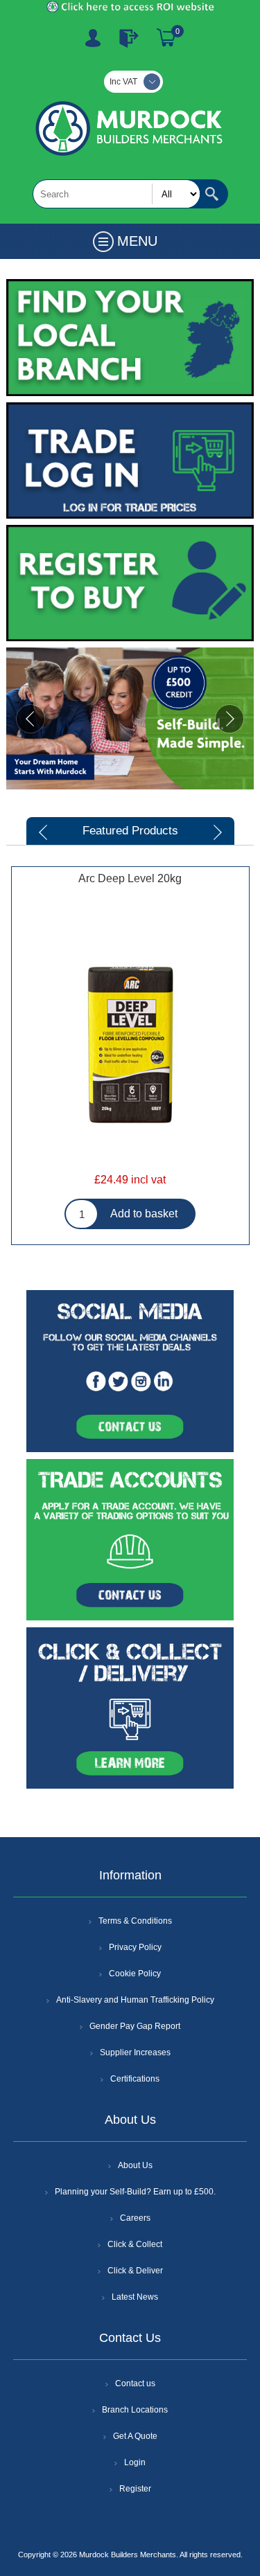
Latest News (135, 2297)
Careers (135, 2218)
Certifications (135, 2079)
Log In (129, 38)
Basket (166, 38)
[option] (130, 1071)
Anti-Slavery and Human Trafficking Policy (135, 2000)
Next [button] (216, 832)
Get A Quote (135, 2436)
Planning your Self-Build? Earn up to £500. (135, 2192)
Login (135, 2462)
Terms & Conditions (135, 1921)
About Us (135, 2165)
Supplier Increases (135, 2052)
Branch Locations (135, 2410)
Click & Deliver (135, 2271)
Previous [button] (44, 832)
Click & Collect (135, 2244)
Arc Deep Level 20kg (130, 878)
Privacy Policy (135, 1947)
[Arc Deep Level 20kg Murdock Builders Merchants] (130, 1044)
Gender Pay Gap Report (135, 2026)
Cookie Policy (135, 1974)
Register (93, 38)
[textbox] (116, 194)
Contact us (135, 2383)
